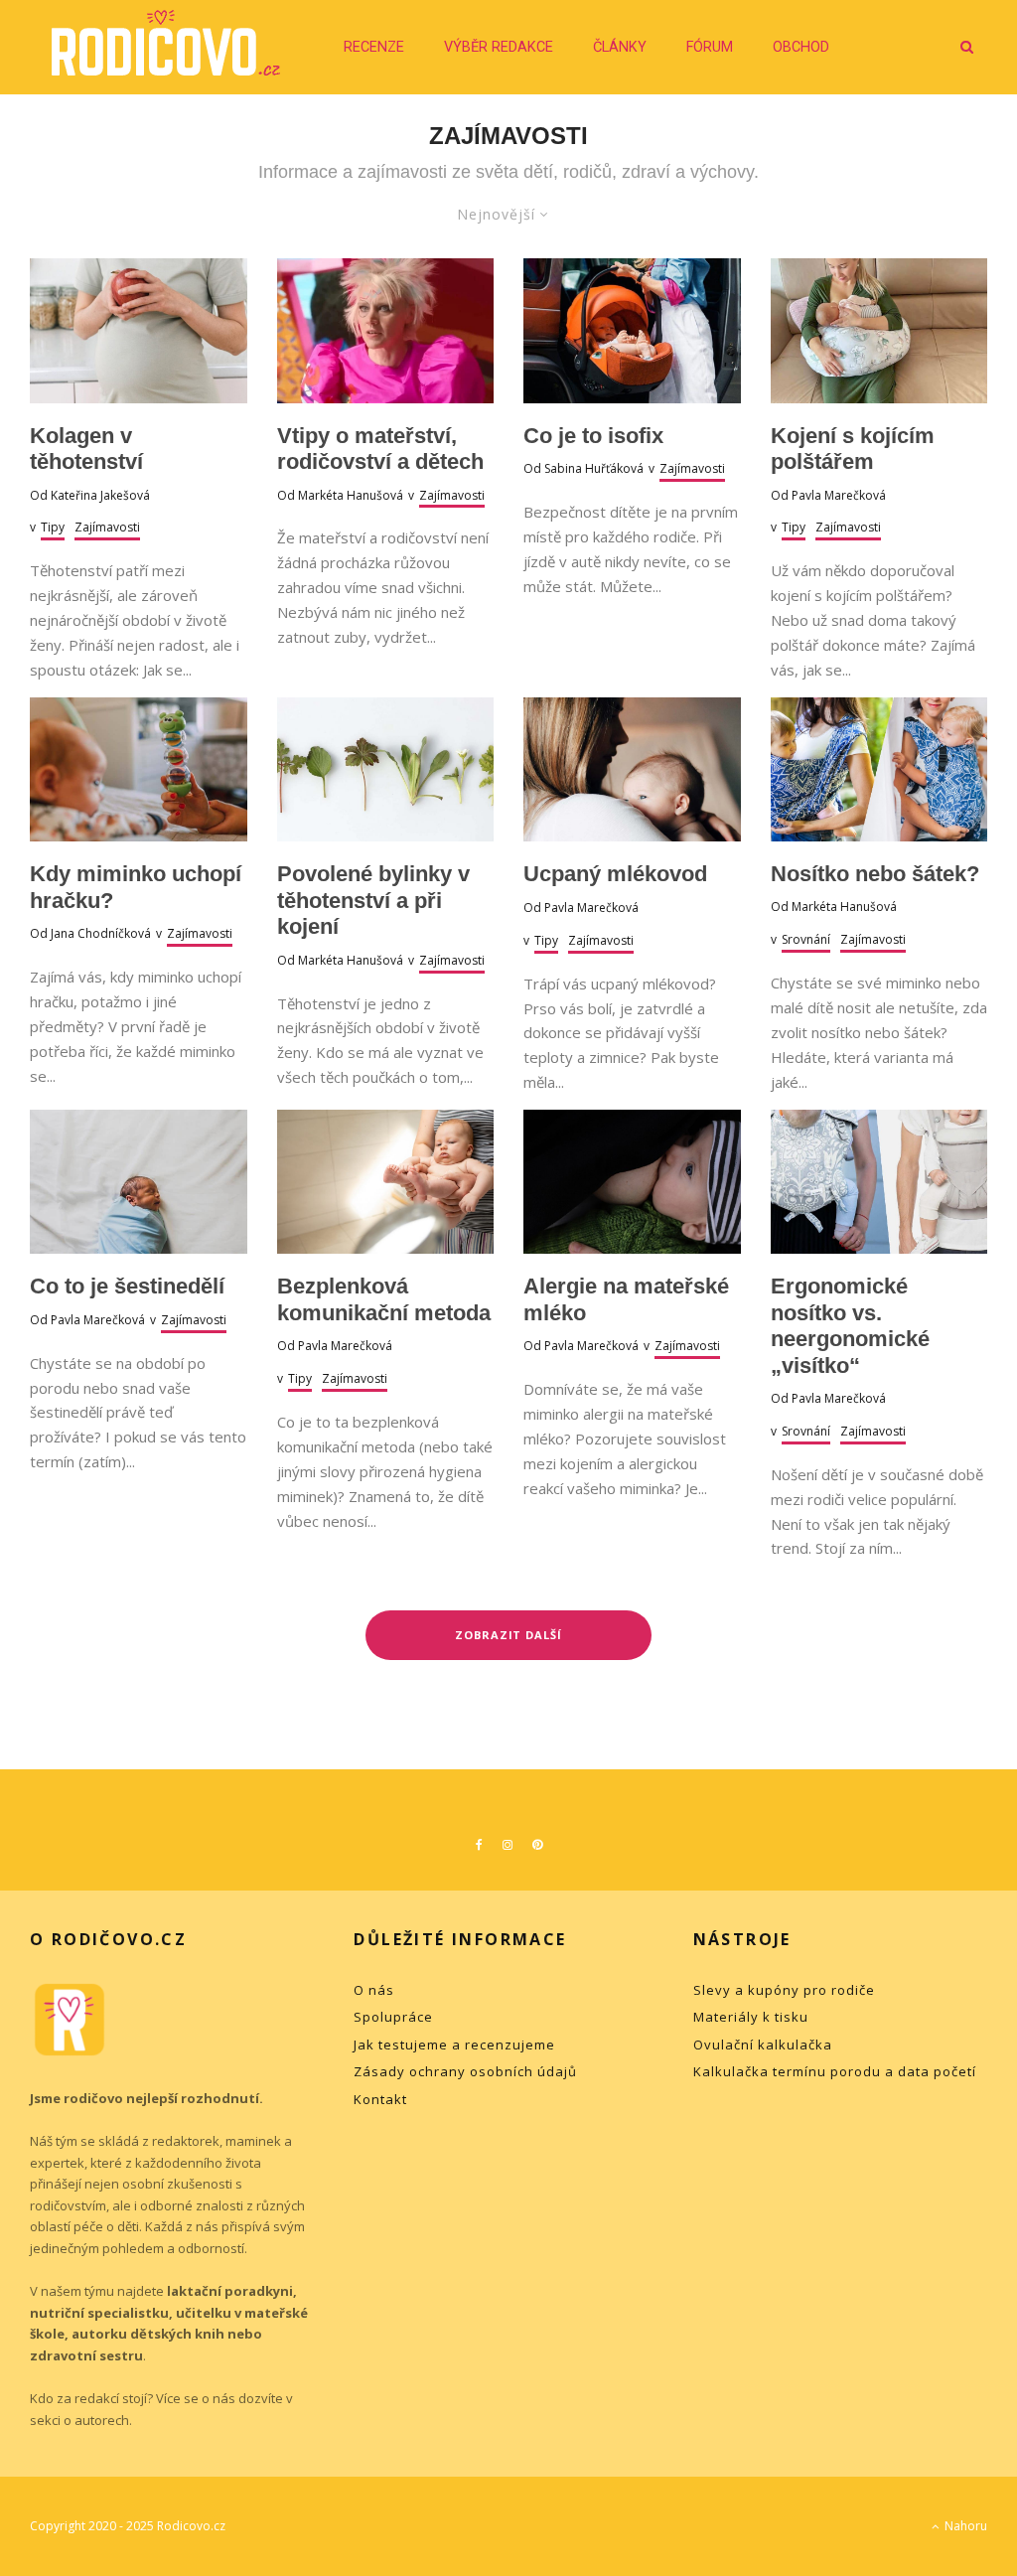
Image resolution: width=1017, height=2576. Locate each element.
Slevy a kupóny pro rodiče (784, 1990)
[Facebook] (479, 1845)
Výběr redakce (499, 47)
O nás (374, 1990)
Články (620, 47)
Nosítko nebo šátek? (875, 874)
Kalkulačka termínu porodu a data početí (835, 2071)
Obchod (801, 47)
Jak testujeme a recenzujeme (454, 2045)
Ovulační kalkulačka (763, 2045)
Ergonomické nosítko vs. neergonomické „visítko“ (850, 1325)
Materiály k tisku (751, 2017)
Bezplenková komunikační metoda (384, 1299)
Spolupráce (393, 2017)
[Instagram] (508, 1845)
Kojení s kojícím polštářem (853, 449)
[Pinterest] (537, 1845)
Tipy (53, 527)
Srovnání (806, 939)
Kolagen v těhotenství (86, 449)
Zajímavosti (107, 527)
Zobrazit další (509, 1635)
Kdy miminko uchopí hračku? (136, 887)
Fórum (710, 47)
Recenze (374, 47)
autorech (102, 2420)
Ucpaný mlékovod (615, 874)
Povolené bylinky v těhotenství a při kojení (373, 900)
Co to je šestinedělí (127, 1286)
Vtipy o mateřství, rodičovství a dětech (380, 449)
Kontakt (380, 2099)
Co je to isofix (593, 436)
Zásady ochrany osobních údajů (465, 2071)
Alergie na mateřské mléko (626, 1299)
